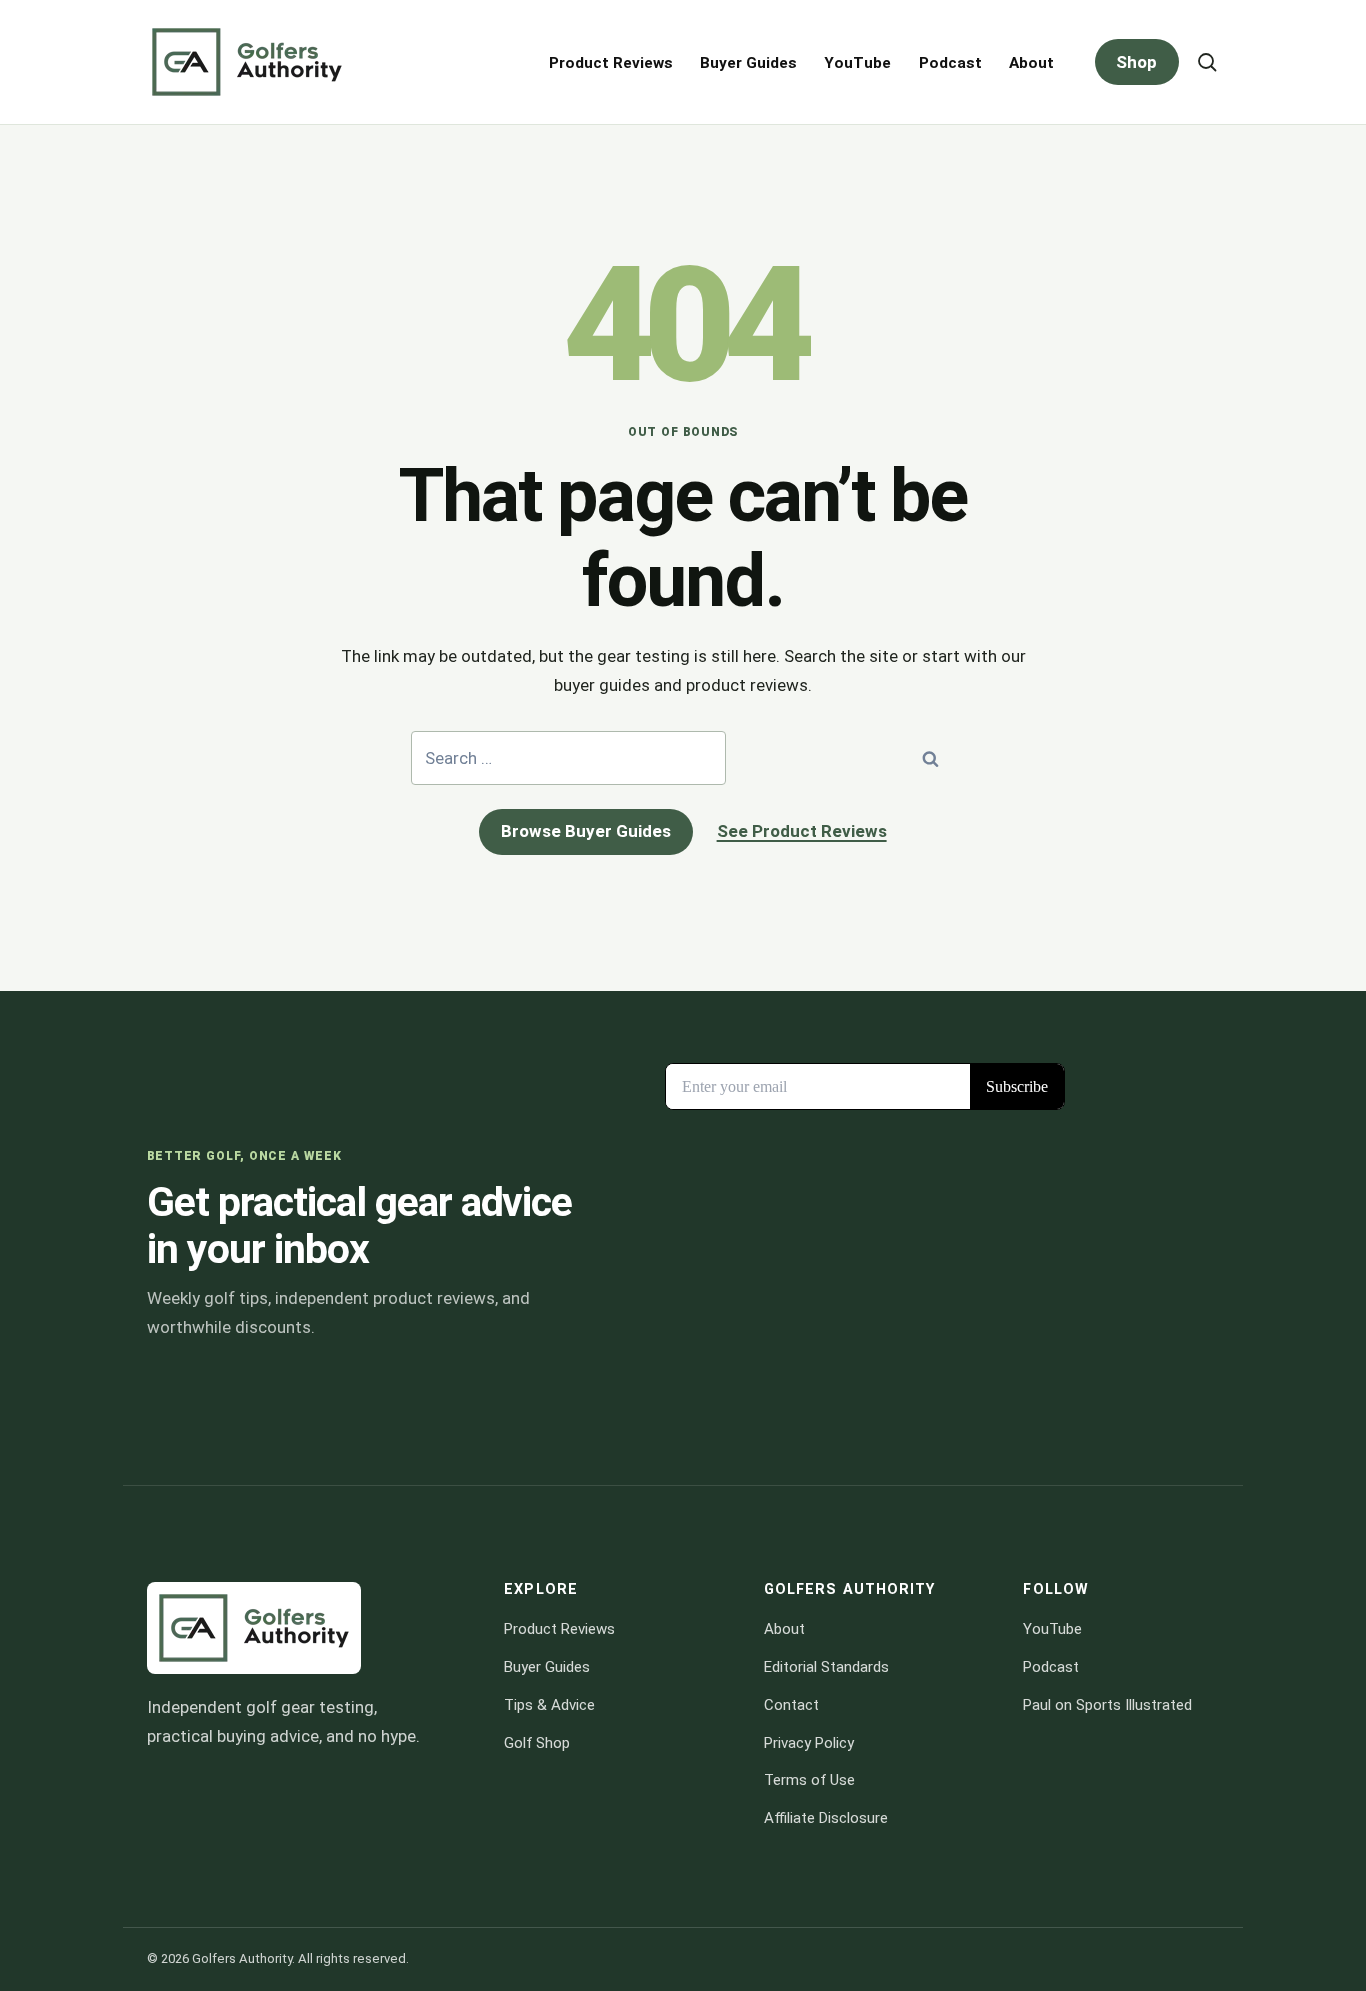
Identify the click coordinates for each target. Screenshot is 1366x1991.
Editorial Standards (826, 1667)
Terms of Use (809, 1780)
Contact (791, 1705)
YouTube (857, 63)
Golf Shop (537, 1743)
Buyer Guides (748, 63)
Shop (1136, 62)
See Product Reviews (802, 831)
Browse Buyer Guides (586, 831)
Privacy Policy (809, 1743)
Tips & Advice (549, 1705)
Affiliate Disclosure (826, 1818)
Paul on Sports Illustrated (1107, 1705)
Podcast (950, 63)
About (1031, 63)
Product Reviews (611, 63)
